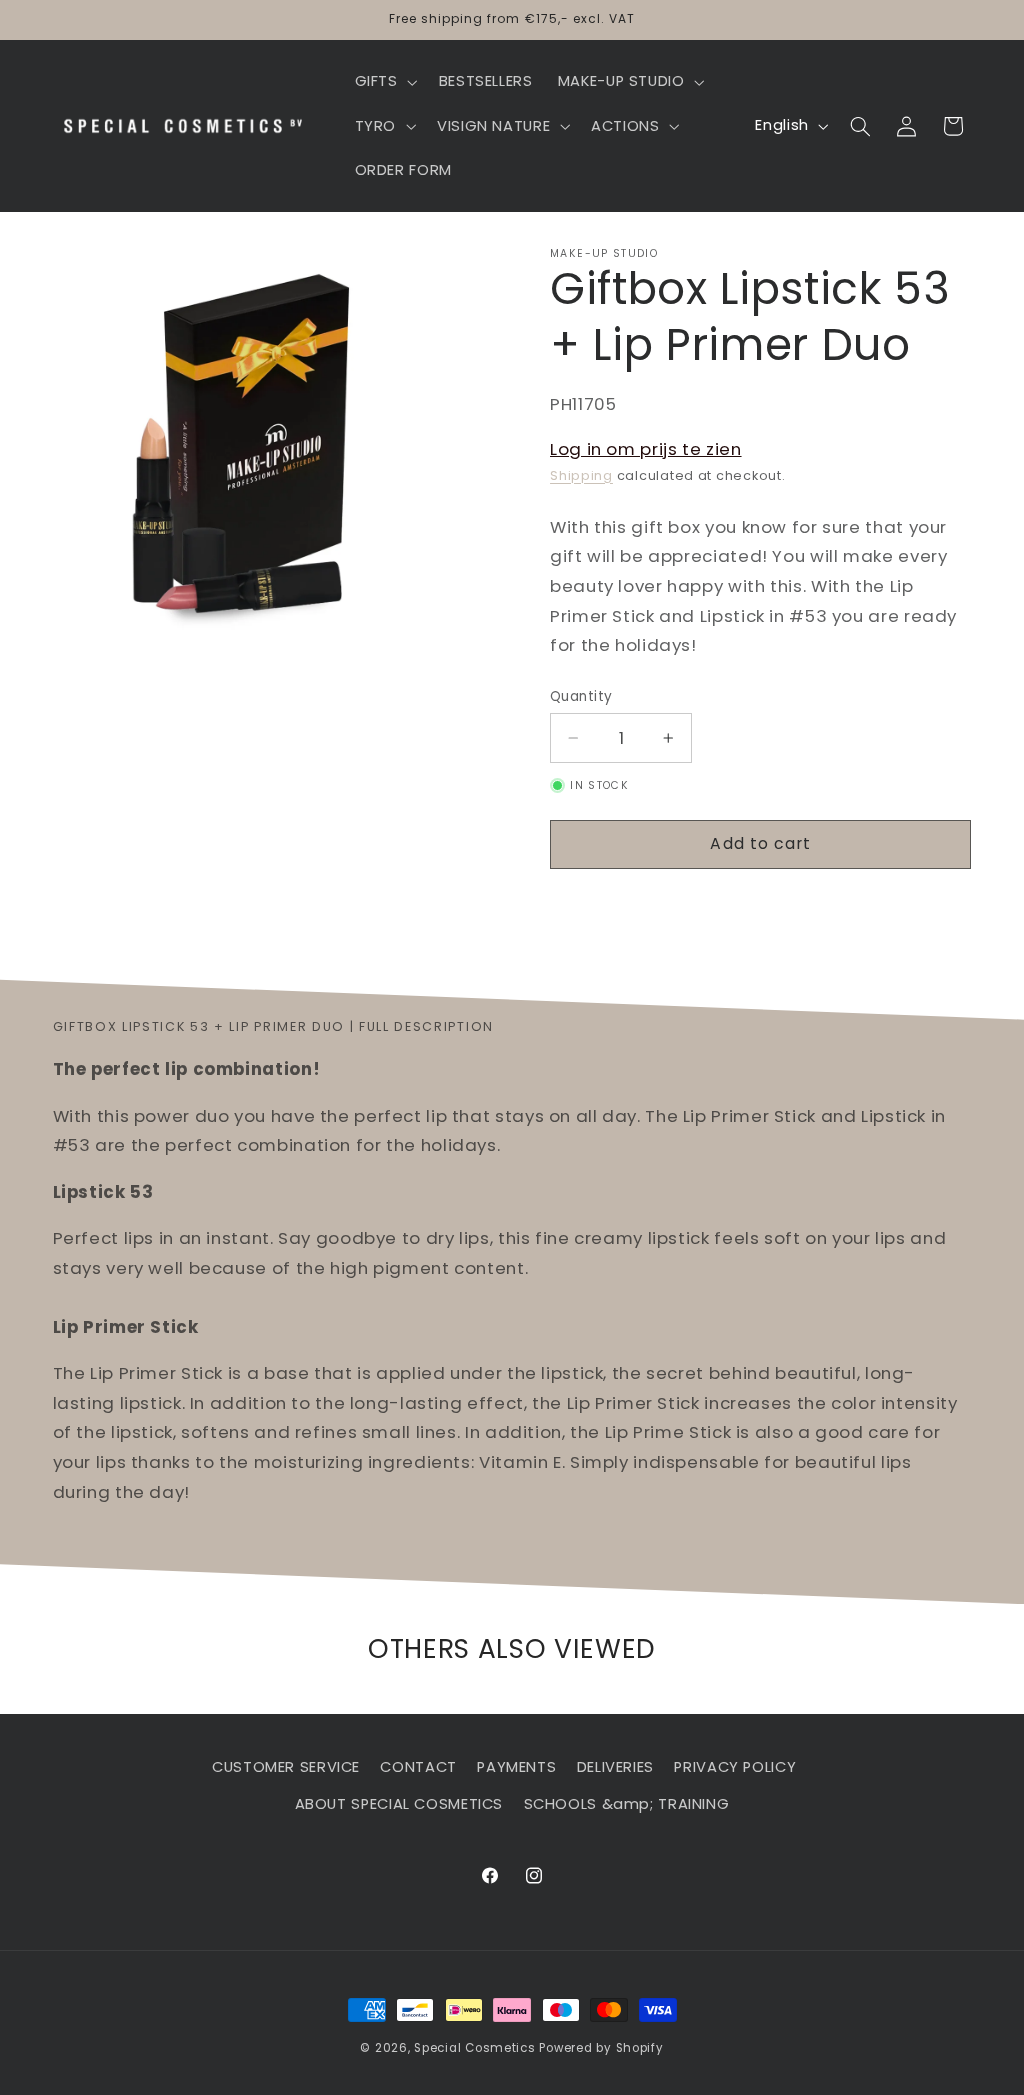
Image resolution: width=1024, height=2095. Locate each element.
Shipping (581, 475)
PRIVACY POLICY (735, 1767)
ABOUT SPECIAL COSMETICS (399, 1804)
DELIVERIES (615, 1767)
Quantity (581, 696)
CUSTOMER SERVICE (286, 1767)
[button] (384, 82)
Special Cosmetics (475, 2048)
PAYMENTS (516, 1767)
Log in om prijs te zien (646, 449)
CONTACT (418, 1767)
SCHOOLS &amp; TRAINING (627, 1804)
